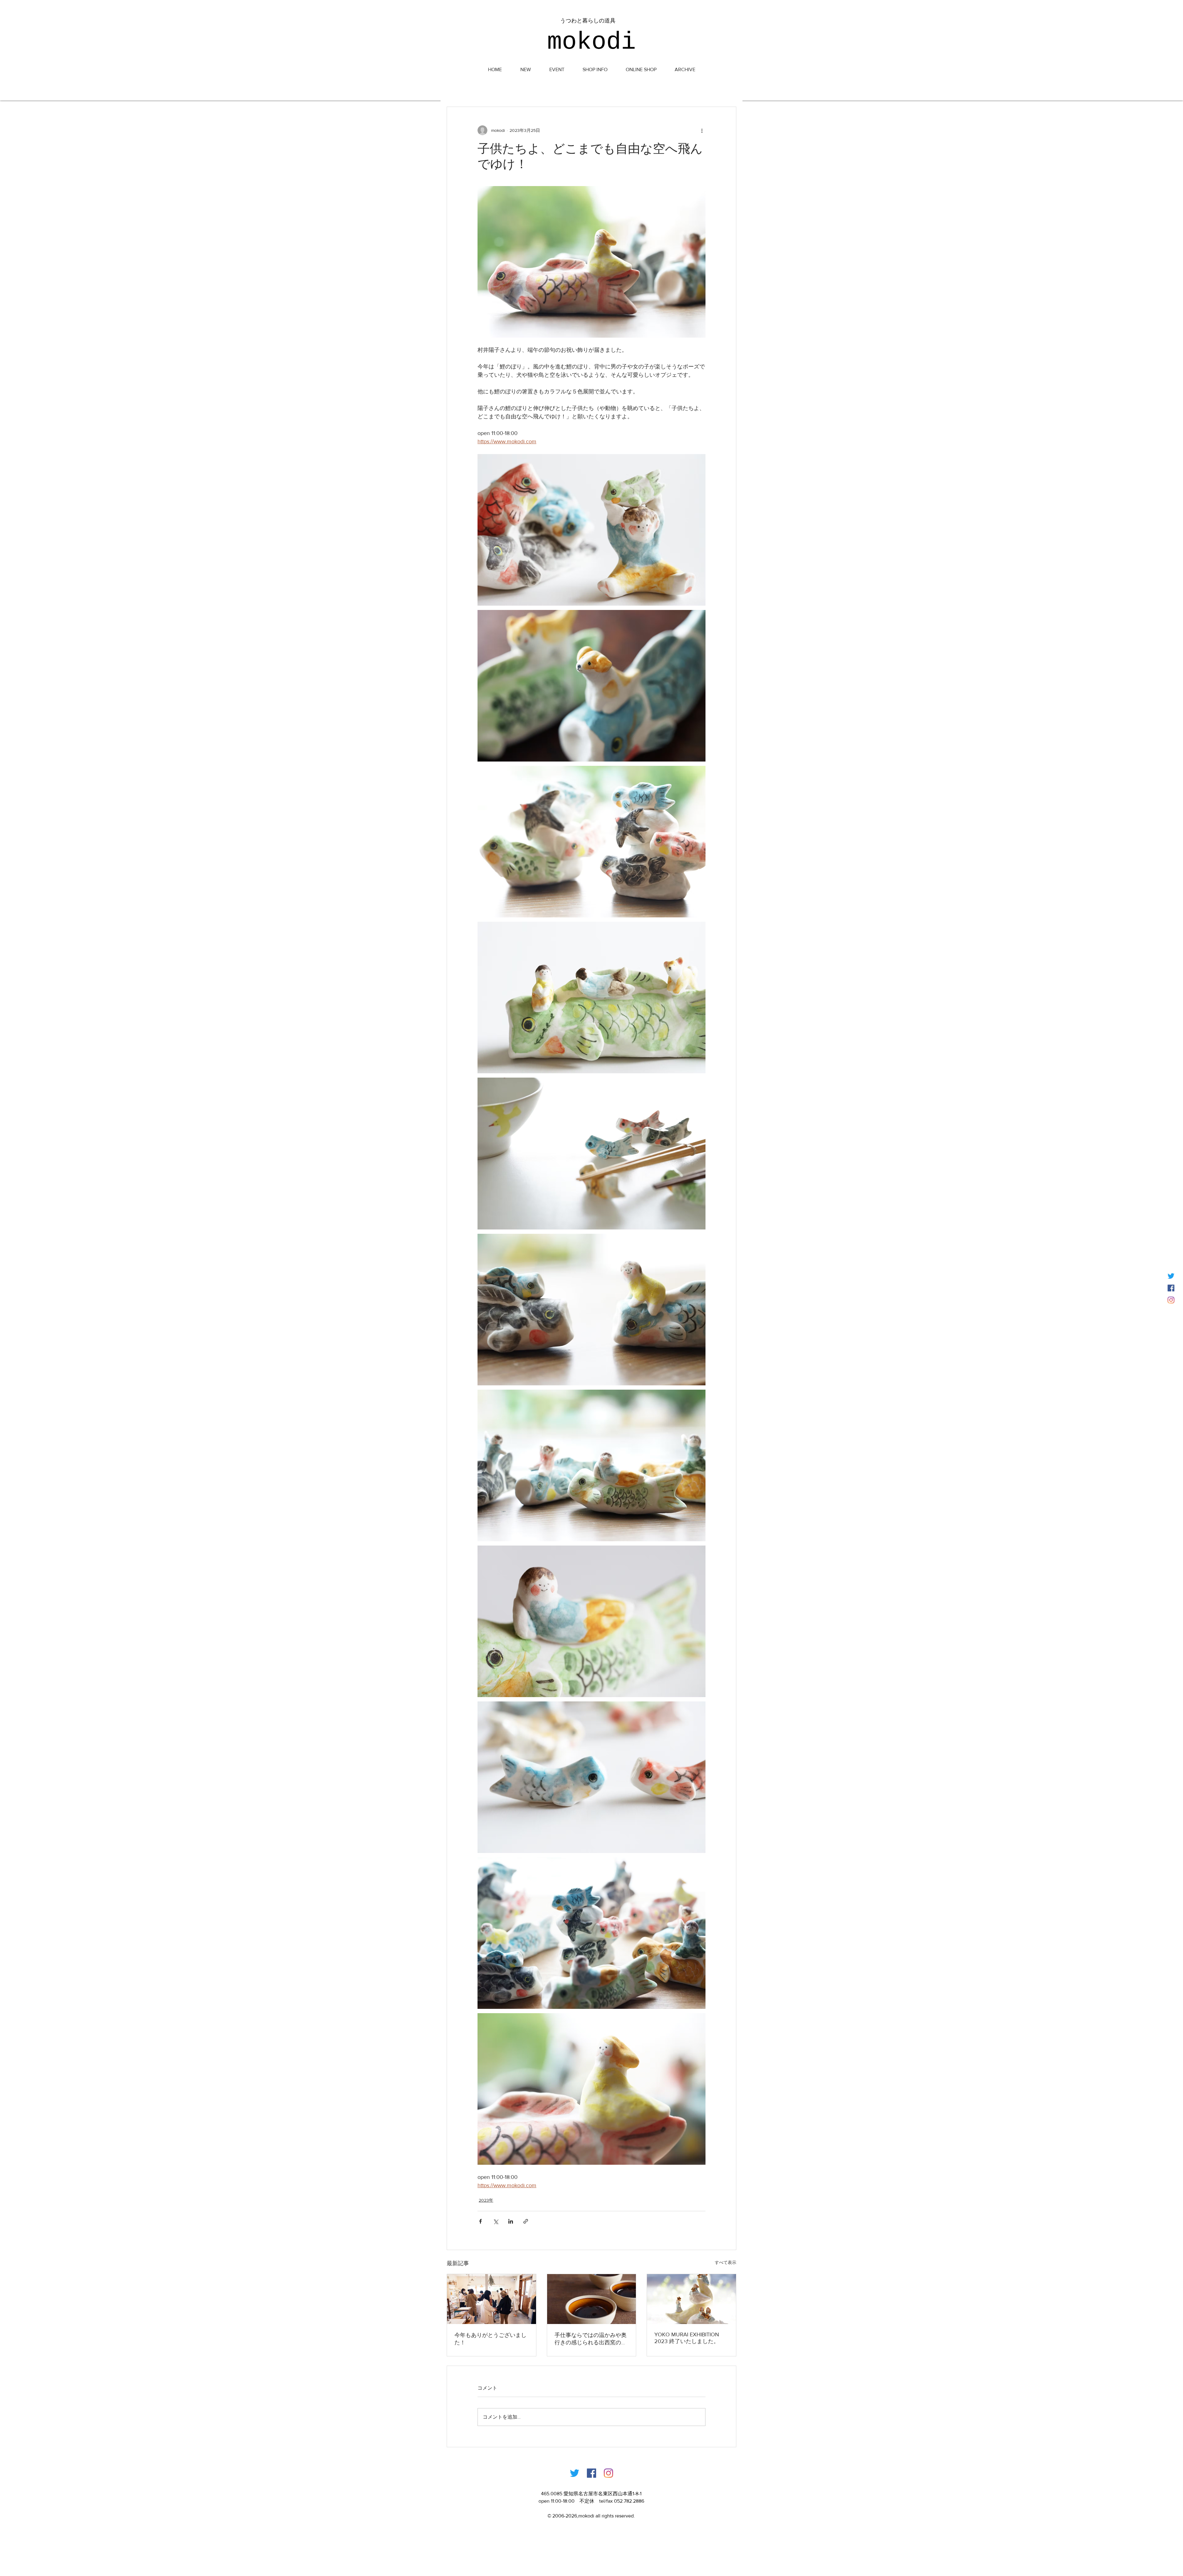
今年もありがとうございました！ (490, 2339)
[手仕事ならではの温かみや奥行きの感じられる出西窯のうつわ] (592, 2299)
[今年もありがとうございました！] (492, 2299)
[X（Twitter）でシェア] (496, 2221)
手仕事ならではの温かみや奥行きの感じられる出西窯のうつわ (591, 2339)
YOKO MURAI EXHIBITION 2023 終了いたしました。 (687, 2338)
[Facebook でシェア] (480, 2221)
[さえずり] (1171, 1276)
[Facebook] (591, 2473)
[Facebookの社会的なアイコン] (1171, 1288)
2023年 (486, 2200)
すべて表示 (726, 2262)
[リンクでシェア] (526, 2221)
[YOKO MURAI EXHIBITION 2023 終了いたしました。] (691, 2299)
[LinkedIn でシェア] (511, 2221)
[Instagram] (1171, 1300)
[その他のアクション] (702, 130)
